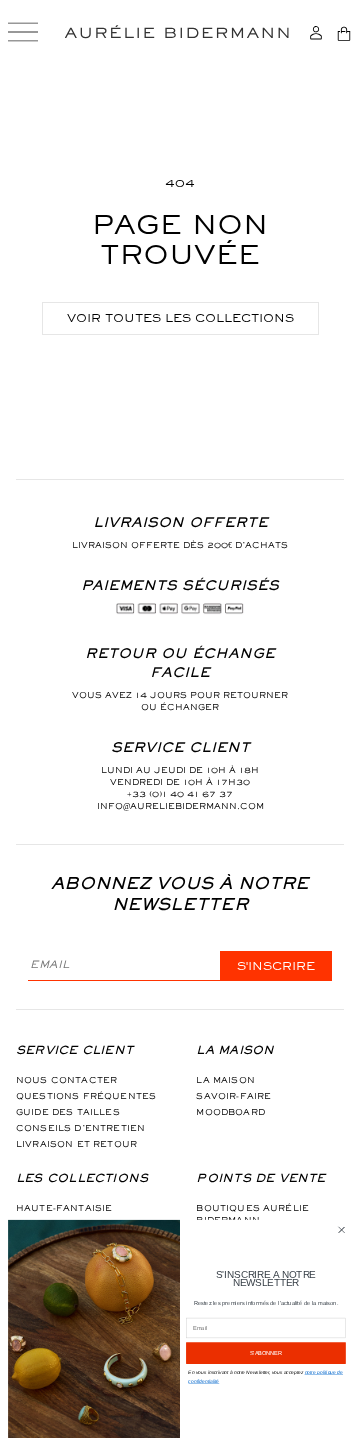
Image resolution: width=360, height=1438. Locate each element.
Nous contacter (66, 1080)
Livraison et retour (76, 1144)
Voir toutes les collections (180, 318)
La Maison (225, 1080)
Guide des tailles (68, 1112)
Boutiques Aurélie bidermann (252, 1214)
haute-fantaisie (64, 1208)
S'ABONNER (266, 1353)
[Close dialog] (342, 1230)
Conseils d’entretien (80, 1128)
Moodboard (230, 1112)
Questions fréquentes (86, 1096)
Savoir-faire (233, 1096)
